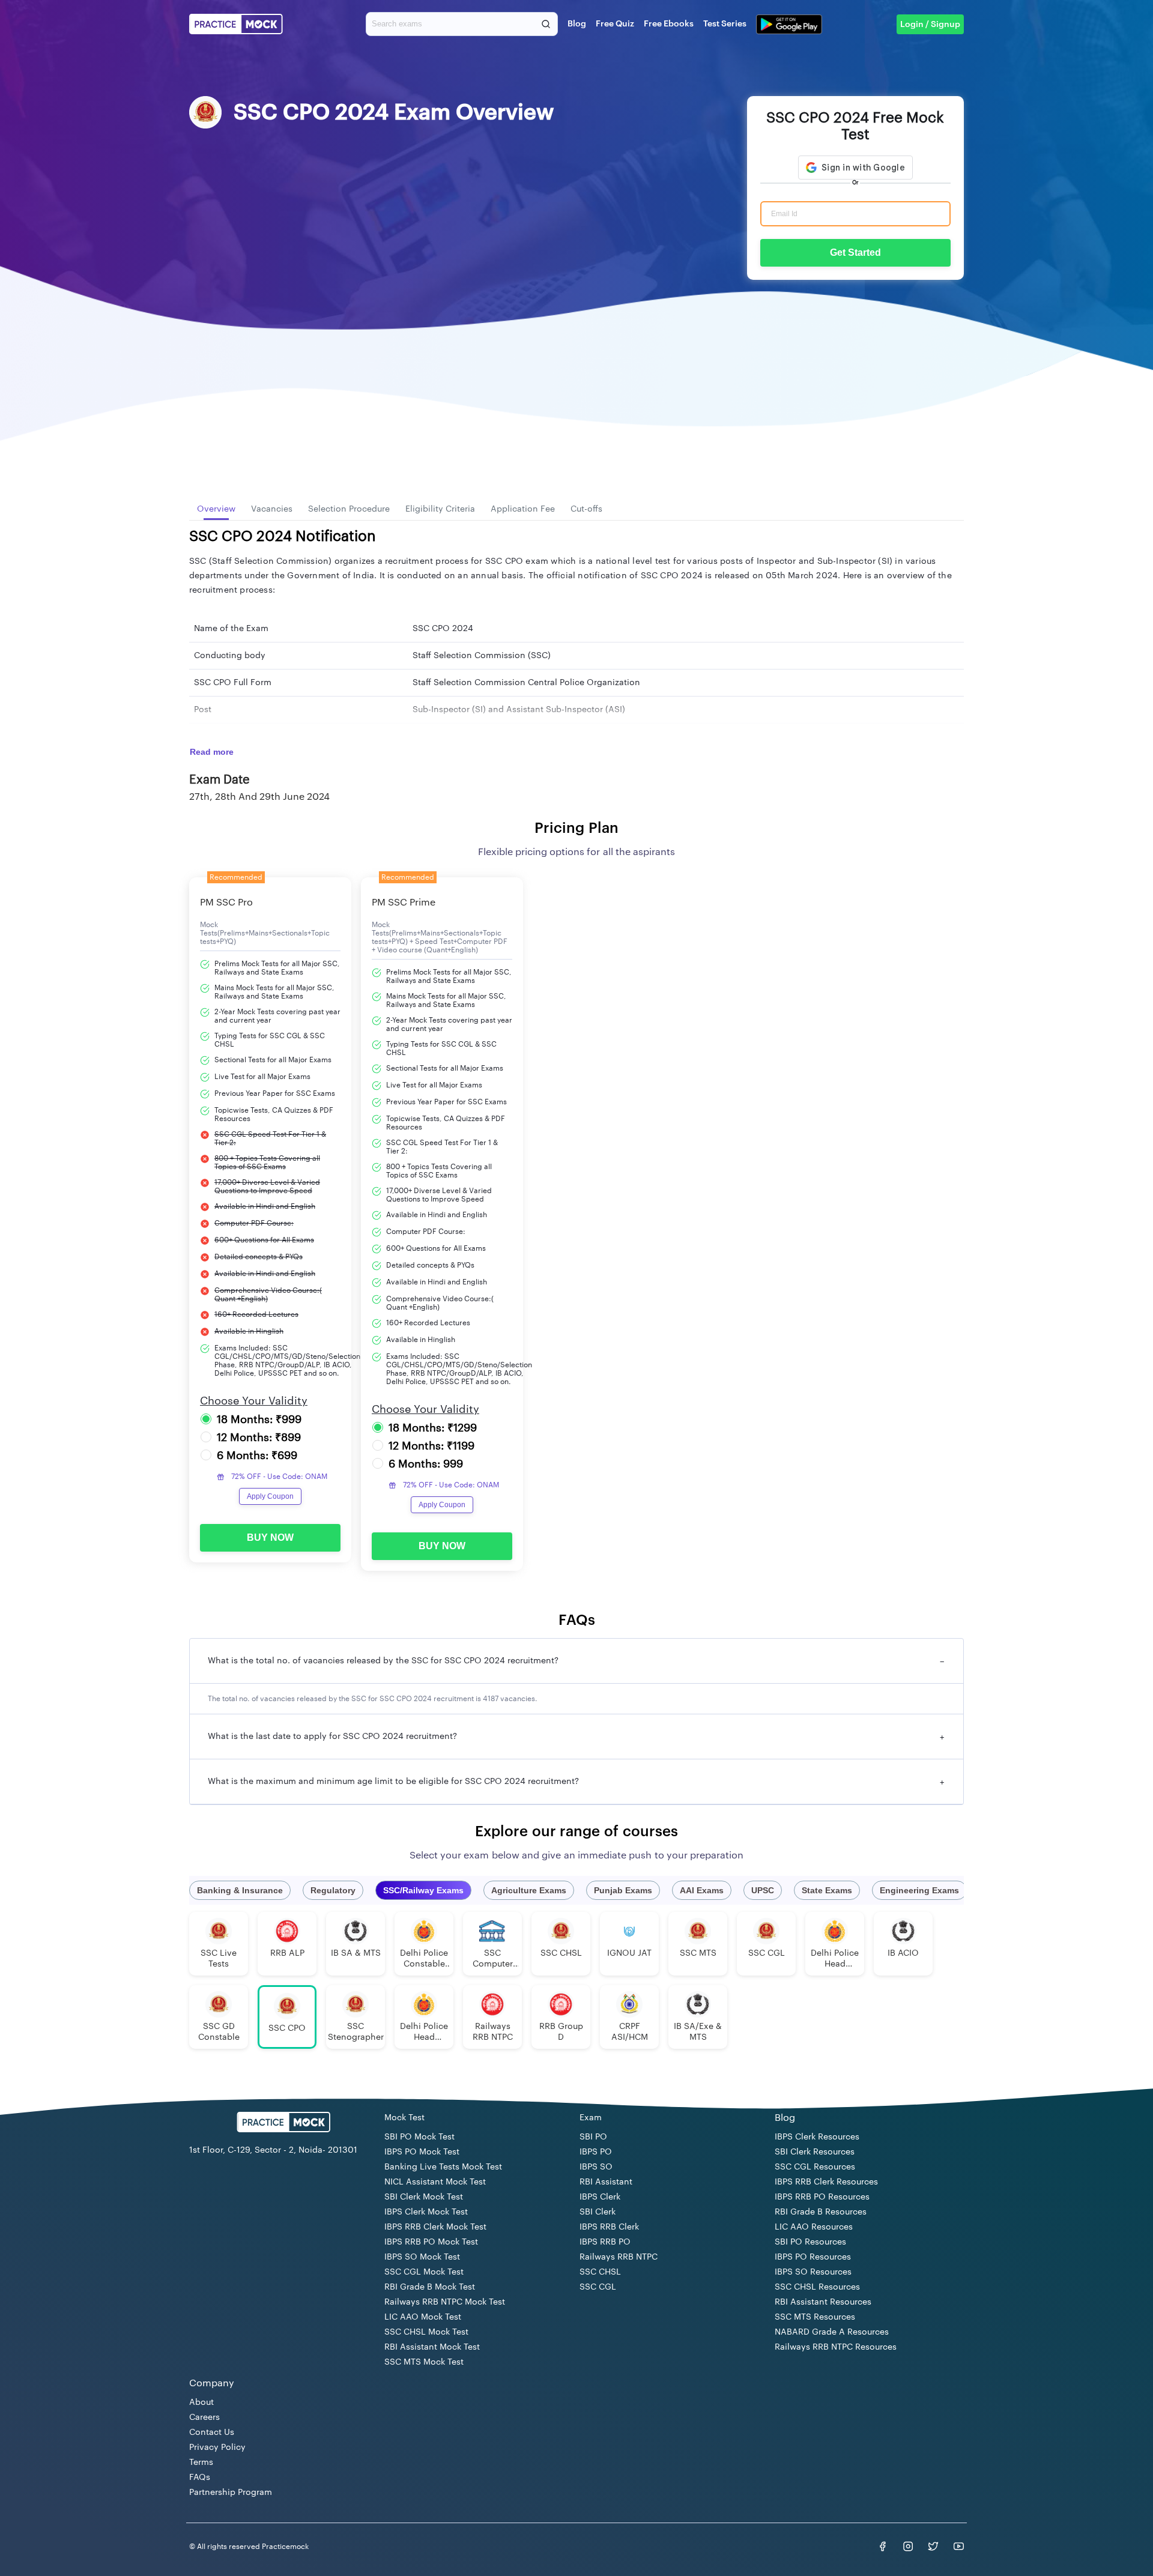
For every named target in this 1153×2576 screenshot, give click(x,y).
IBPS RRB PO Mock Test (431, 2242)
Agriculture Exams (529, 1890)
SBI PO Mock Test (419, 2137)
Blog (577, 24)
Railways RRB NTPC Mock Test (445, 2302)
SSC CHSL (600, 2272)
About (201, 2402)
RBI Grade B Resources (821, 2212)
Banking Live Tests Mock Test (443, 2167)
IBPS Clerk (600, 2197)
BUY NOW (270, 1537)
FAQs (200, 2478)
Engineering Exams (919, 1890)
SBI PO (593, 2137)
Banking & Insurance (240, 1890)
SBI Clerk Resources (815, 2152)
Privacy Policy (217, 2448)
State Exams (827, 1890)
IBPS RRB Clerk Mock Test (435, 2227)
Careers (204, 2417)
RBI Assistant (606, 2182)
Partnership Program (231, 2493)
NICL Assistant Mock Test (435, 2182)
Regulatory (333, 1890)
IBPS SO (596, 2167)
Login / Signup (930, 25)
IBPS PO (596, 2152)
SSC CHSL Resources (817, 2287)
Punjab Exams (623, 1890)
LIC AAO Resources (814, 2227)
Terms (201, 2463)
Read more (212, 752)
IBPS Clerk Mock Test (426, 2212)
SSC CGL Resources (815, 2167)
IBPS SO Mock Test (422, 2257)
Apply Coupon (270, 1496)
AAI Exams (702, 1890)
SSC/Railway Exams (423, 1890)
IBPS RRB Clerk (609, 2227)
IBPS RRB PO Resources (822, 2197)
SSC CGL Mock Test (424, 2272)
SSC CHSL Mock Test (426, 2332)
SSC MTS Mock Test (424, 2362)
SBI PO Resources (810, 2242)
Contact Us (212, 2432)
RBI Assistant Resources (823, 2302)
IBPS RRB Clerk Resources (826, 2182)
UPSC (763, 1890)
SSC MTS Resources (815, 2317)
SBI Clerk (598, 2212)
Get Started (855, 252)
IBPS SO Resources (813, 2272)
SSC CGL (598, 2287)
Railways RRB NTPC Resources (836, 2347)
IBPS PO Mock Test (422, 2152)
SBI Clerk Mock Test (424, 2197)
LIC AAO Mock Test (423, 2317)
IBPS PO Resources (813, 2257)
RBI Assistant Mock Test (432, 2347)
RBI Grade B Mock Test (430, 2287)
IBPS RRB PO (605, 2242)
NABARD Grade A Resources (832, 2332)
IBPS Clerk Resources (817, 2137)
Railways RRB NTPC (619, 2257)
